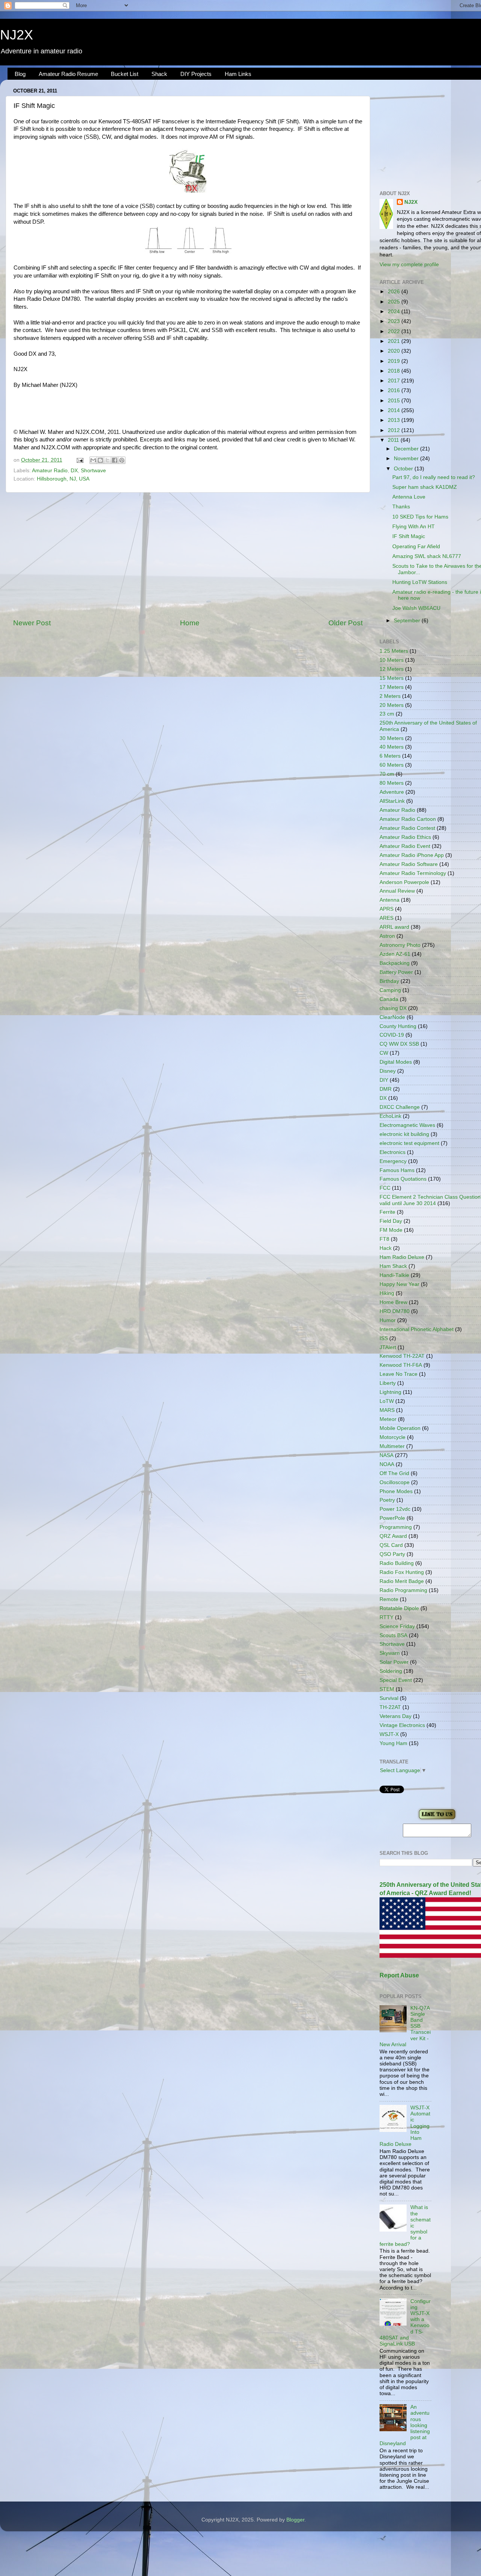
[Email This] (93, 460)
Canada (389, 999)
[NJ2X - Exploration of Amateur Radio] (437, 1820)
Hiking (387, 1293)
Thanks (401, 507)
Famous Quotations (403, 1179)
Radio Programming (403, 1590)
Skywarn (390, 1653)
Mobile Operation (400, 1428)
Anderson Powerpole (404, 882)
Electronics (393, 1152)
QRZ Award (393, 1536)
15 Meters (392, 678)
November (407, 459)
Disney (388, 1071)
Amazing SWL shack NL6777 (427, 556)
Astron (387, 936)
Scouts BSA (393, 1635)
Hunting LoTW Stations (420, 582)
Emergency (393, 1161)
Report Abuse (399, 1975)
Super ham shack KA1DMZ (425, 487)
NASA (386, 1455)
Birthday (389, 981)
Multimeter (392, 1446)
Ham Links (238, 74)
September (408, 621)
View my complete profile (409, 265)
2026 (395, 292)
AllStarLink (392, 801)
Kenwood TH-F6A (401, 1365)
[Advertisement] (188, 555)
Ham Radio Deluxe (402, 1257)
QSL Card (391, 1545)
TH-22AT (390, 1707)
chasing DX (393, 1008)
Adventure (392, 792)
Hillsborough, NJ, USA (63, 479)
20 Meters (392, 705)
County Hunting (398, 1026)
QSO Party (392, 1554)
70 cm (387, 774)
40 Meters (392, 747)
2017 (395, 381)
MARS (387, 1410)
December (407, 449)
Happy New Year (399, 1284)
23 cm (387, 714)
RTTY (386, 1617)
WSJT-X (389, 1734)
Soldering (391, 1671)
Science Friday (397, 1626)
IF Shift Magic (409, 536)
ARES (386, 918)
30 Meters (392, 738)
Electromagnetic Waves (407, 1125)
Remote (389, 1599)
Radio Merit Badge (402, 1581)
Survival (389, 1698)
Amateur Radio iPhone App (412, 855)
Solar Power (394, 1662)
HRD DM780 (395, 1311)
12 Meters (392, 669)
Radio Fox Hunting (402, 1572)
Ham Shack (393, 1266)
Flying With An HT (414, 527)
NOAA (387, 1464)
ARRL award (394, 927)
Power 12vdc (395, 1509)
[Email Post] (79, 460)
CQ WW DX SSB (399, 1044)
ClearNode (392, 1017)
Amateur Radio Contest (407, 828)
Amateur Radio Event (405, 846)
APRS (386, 909)
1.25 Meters (394, 651)
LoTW (387, 1401)
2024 (395, 312)
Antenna (389, 900)
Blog (20, 74)
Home (190, 623)
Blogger (295, 2520)
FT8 (384, 1239)
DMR (386, 1089)
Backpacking (395, 963)
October (404, 469)
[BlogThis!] (100, 460)
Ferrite (387, 1212)
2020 (395, 351)
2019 (395, 361)
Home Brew (393, 1302)
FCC (385, 1188)
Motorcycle (393, 1437)
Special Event (396, 1680)
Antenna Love (409, 497)
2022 (395, 331)
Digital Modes (396, 1062)
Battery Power (396, 972)
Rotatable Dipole (399, 1608)
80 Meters (392, 783)
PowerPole (392, 1518)
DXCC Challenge (400, 1107)
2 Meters (390, 696)
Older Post (346, 623)
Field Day (391, 1221)
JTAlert (388, 1347)
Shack (159, 74)
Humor (388, 1320)
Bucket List (125, 74)
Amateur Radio (50, 471)
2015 (395, 401)
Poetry (387, 1500)
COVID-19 (392, 1035)
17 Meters (392, 687)
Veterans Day (396, 1716)
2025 (395, 302)
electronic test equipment (409, 1143)
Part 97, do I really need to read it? (434, 477)
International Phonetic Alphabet (417, 1329)
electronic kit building (404, 1134)
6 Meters (390, 756)
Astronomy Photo (400, 945)
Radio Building (397, 1563)
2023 (395, 321)
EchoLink (390, 1116)
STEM (387, 1689)
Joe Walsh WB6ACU (416, 608)
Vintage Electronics (402, 1725)
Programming (396, 1527)
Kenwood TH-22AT (402, 1356)
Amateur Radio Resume (68, 74)
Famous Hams (397, 1170)
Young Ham (393, 1743)
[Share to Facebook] (115, 460)
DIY (384, 1080)
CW (384, 1053)
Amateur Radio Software (409, 864)
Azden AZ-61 (395, 954)
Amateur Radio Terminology (413, 873)
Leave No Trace (399, 1374)
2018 (395, 371)
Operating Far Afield (416, 547)
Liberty (388, 1383)
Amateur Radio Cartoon (408, 819)
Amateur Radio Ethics (405, 837)
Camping (390, 990)
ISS (384, 1338)
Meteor (388, 1419)
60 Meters (392, 765)
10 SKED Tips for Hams (420, 517)
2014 (395, 410)
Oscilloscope (395, 1482)
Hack (386, 1248)
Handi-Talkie (394, 1275)
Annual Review (397, 891)
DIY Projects (196, 74)
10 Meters (392, 660)
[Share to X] (107, 460)
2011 (394, 440)
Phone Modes (396, 1491)
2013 (395, 420)
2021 (395, 341)
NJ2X (17, 35)
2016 (395, 390)
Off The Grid (394, 1473)
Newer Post (32, 623)
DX (74, 471)
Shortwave (93, 471)
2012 (395, 430)
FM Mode (391, 1230)
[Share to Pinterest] (122, 460)
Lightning (390, 1392)
